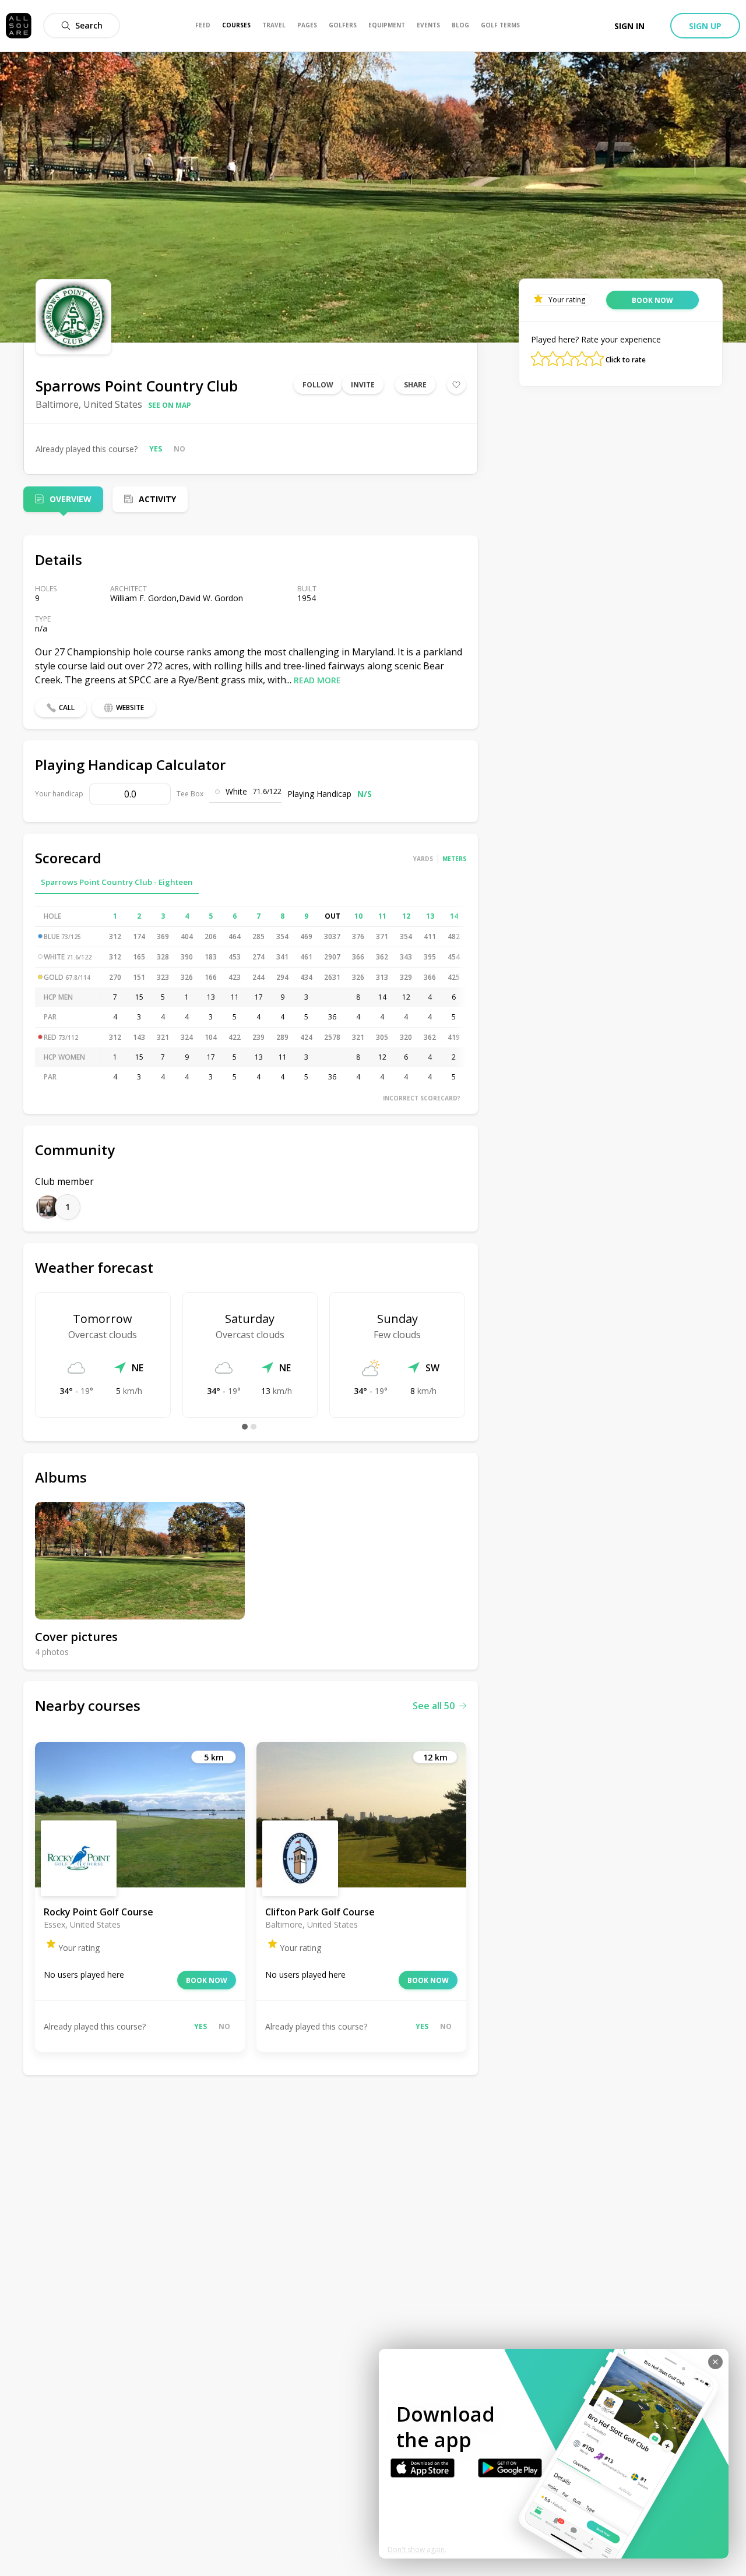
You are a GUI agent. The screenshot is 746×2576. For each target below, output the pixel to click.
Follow (318, 385)
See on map (170, 405)
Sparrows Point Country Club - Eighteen (117, 882)
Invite (363, 385)
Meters (454, 859)
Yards (423, 859)
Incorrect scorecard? (422, 1098)
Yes (156, 449)
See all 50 (434, 1706)
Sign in (629, 26)
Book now (207, 1980)
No (180, 449)
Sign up (705, 26)
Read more (317, 680)
